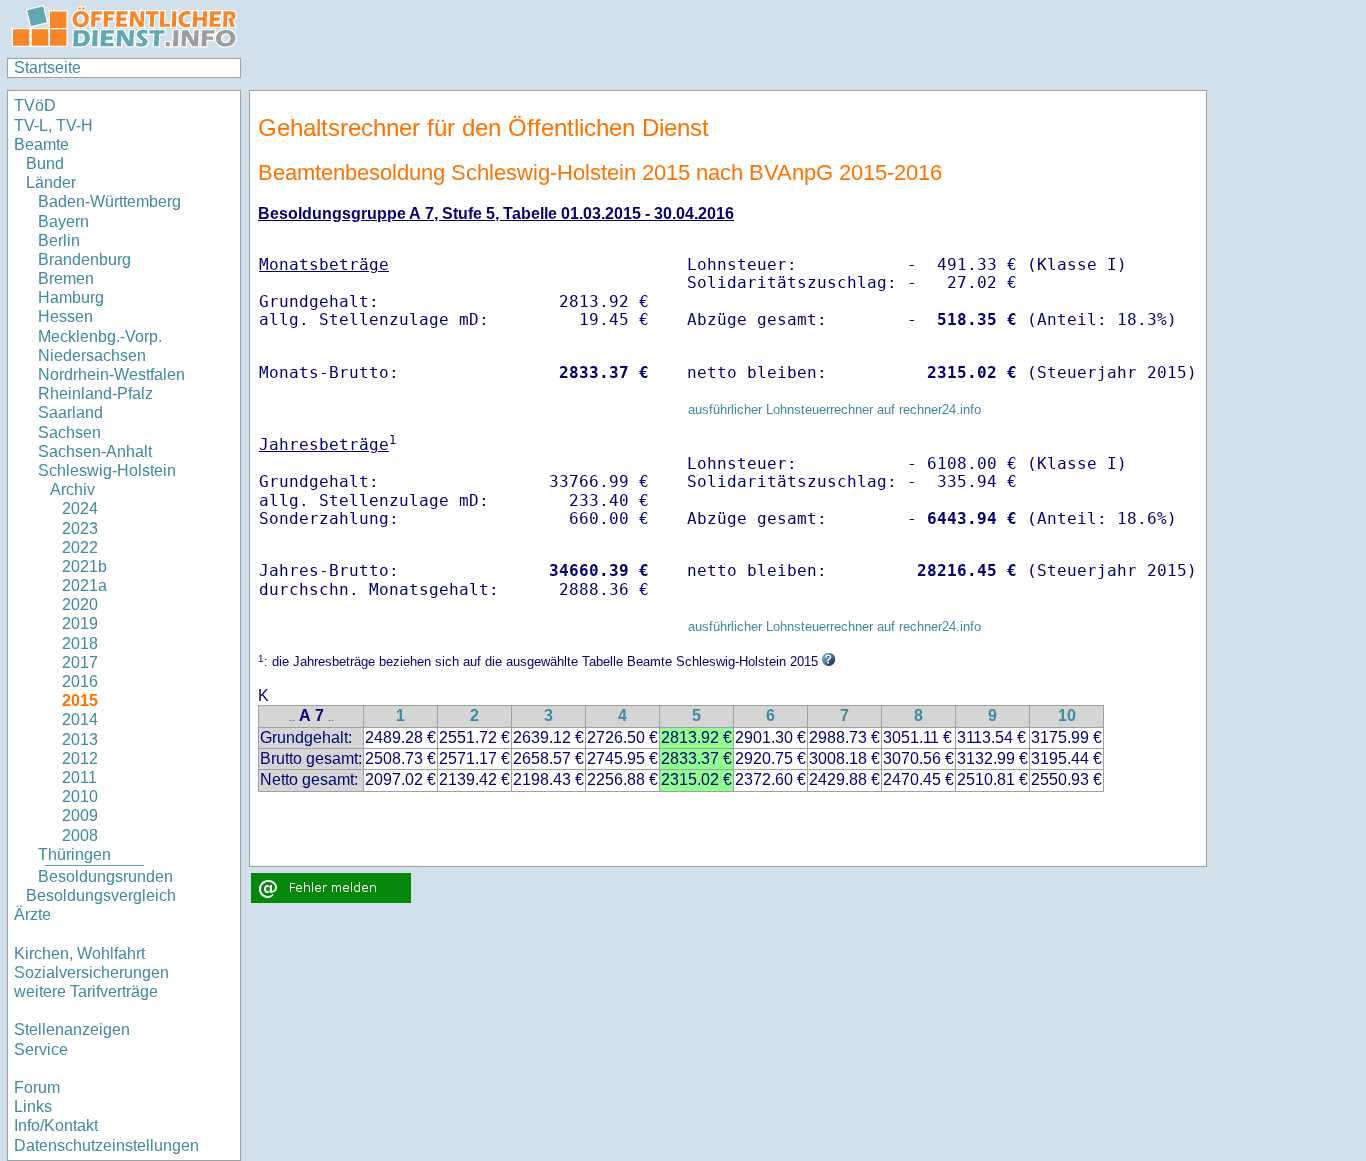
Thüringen (74, 854)
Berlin (59, 240)
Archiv (72, 489)
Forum (37, 1087)
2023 (80, 528)
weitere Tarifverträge (86, 991)
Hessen (65, 316)
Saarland (70, 412)
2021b (84, 566)
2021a (84, 585)
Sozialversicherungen (91, 972)
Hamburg (71, 297)
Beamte (41, 144)
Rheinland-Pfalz (95, 393)
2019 (80, 623)
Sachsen (69, 432)
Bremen (66, 278)
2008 (80, 835)
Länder (51, 182)
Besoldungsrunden (105, 876)
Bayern (63, 221)
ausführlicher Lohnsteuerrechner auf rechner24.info (834, 409)
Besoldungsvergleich (101, 895)
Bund (45, 163)
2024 (80, 508)
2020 (80, 604)
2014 (80, 719)
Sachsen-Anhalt (95, 451)
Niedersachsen (92, 355)
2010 (80, 796)
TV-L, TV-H (53, 125)
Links (33, 1106)
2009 (80, 815)
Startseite (47, 67)
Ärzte (32, 914)
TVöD (35, 105)
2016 (80, 681)
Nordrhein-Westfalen (111, 374)
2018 (80, 643)
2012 (80, 758)
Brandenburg (84, 259)
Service (41, 1049)
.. (292, 717)
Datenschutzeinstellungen (106, 1145)
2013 (80, 739)
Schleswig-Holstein (107, 470)
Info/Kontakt (56, 1125)
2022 (80, 547)
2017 (80, 662)
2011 (79, 777)
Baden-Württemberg (109, 201)
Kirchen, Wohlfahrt (79, 953)
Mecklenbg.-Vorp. (100, 336)
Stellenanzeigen (72, 1029)
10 (1067, 715)
